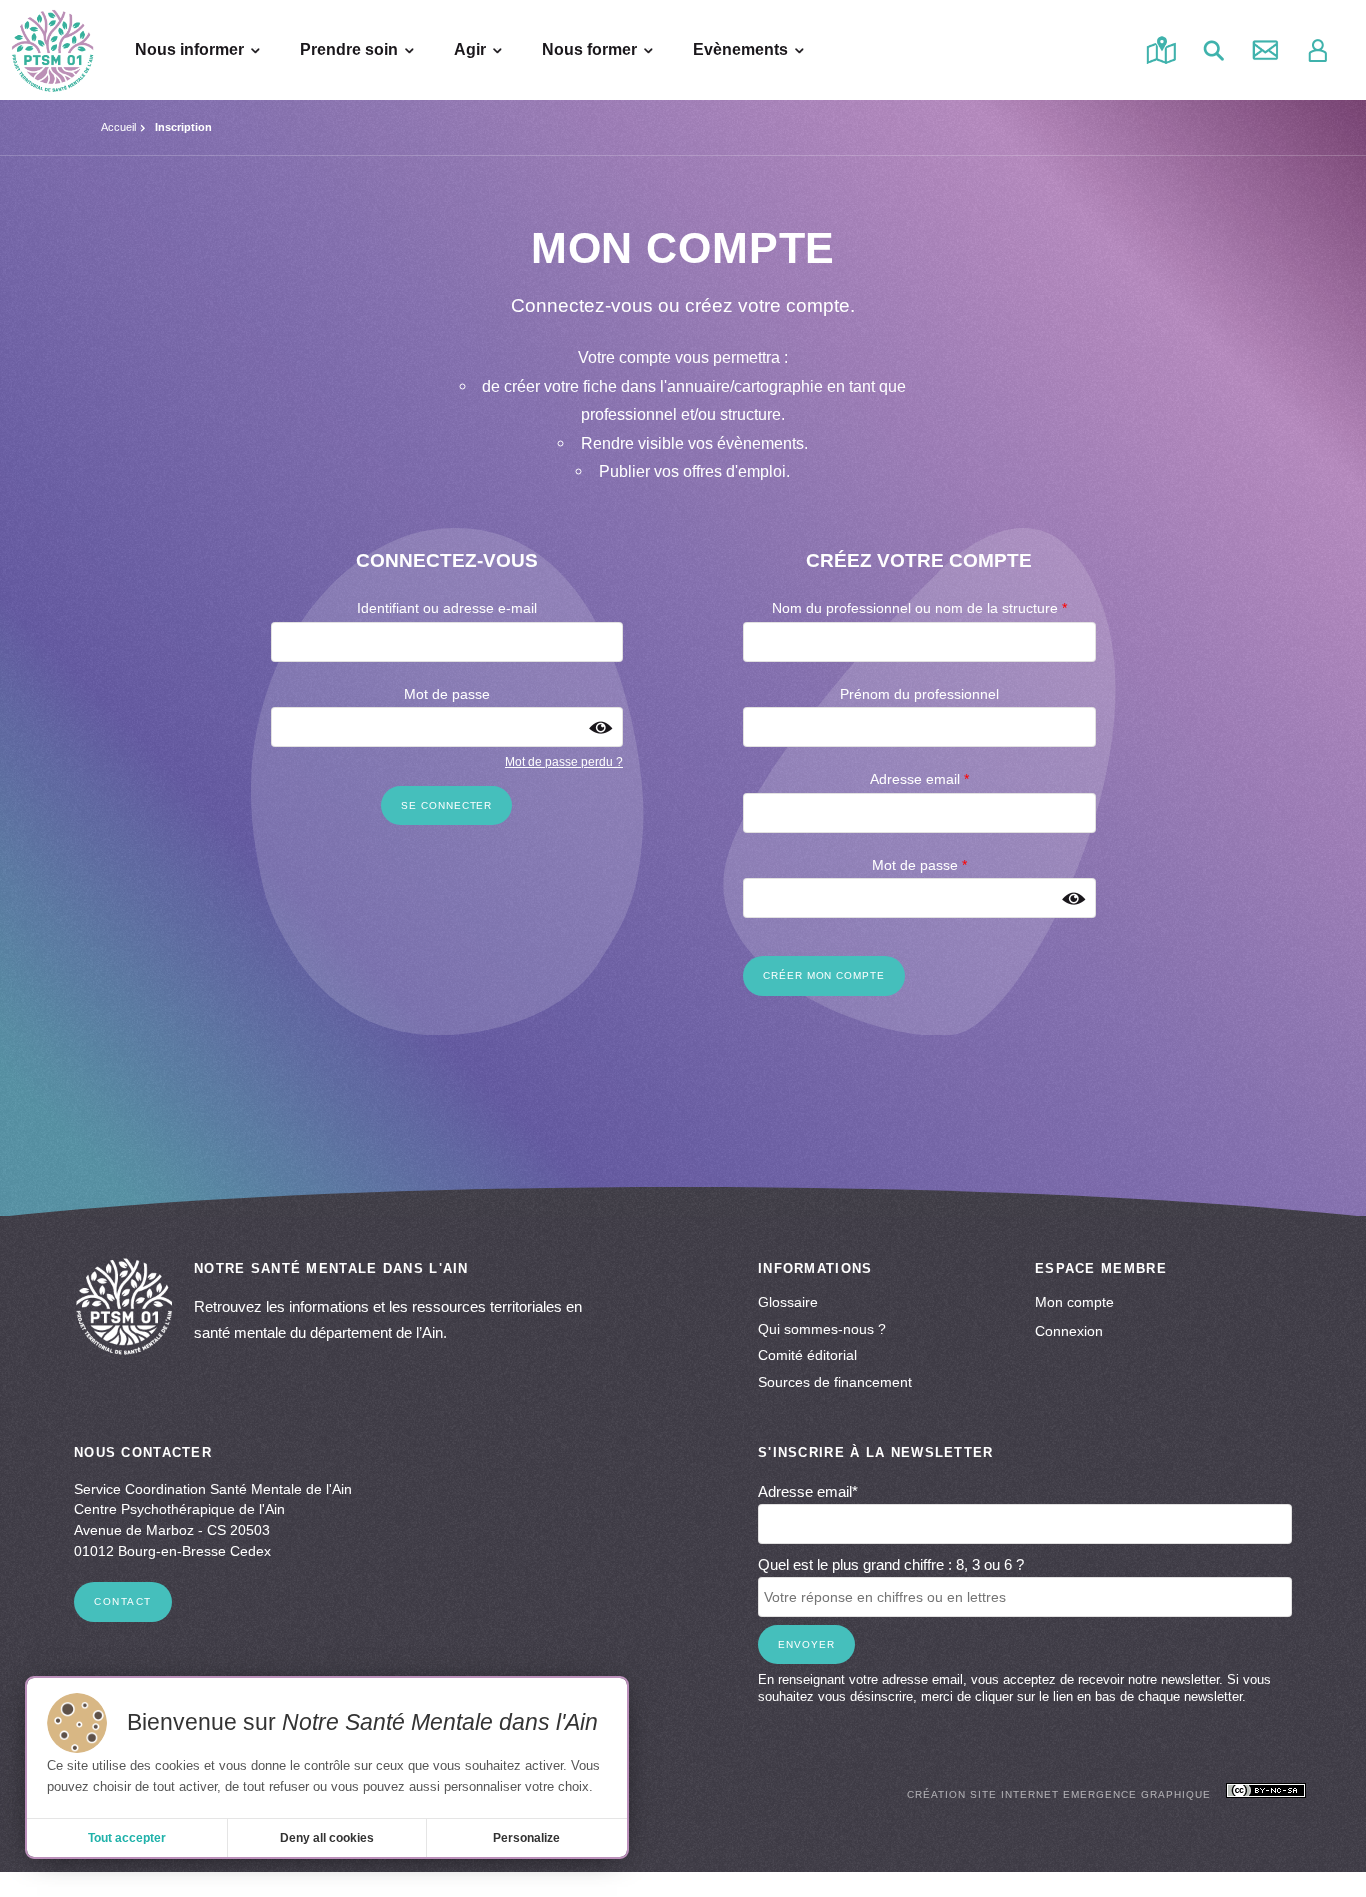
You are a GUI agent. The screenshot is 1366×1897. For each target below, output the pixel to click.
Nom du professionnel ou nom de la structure (919, 608)
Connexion (1069, 1331)
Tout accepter (127, 1838)
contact (123, 1601)
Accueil (118, 127)
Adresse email (919, 779)
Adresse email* (808, 1491)
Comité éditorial (807, 1355)
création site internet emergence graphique (1058, 1794)
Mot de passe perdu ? (564, 762)
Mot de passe (447, 694)
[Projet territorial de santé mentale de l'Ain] (52, 50)
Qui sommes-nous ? (822, 1329)
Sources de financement (835, 1382)
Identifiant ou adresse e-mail (447, 608)
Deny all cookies (327, 1838)
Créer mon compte (824, 975)
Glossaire (788, 1302)
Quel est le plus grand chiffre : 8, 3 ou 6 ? (891, 1564)
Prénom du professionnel (919, 694)
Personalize (526, 1838)
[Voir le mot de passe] (600, 727)
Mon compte (1074, 1302)
